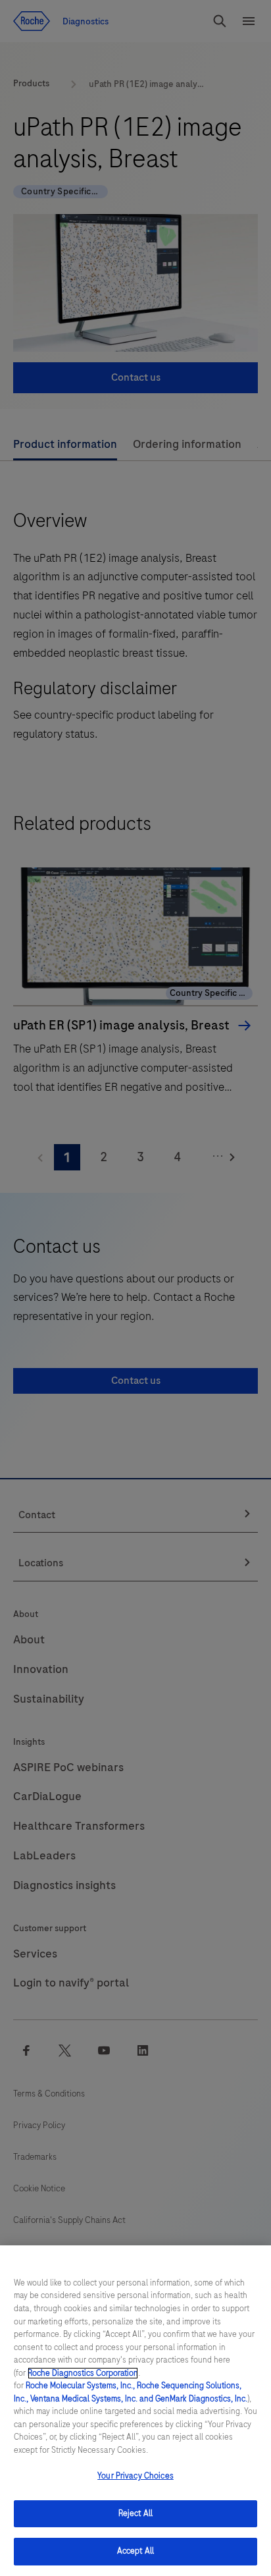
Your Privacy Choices (135, 2476)
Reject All (135, 2513)
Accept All (135, 2551)
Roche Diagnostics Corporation (83, 2373)
